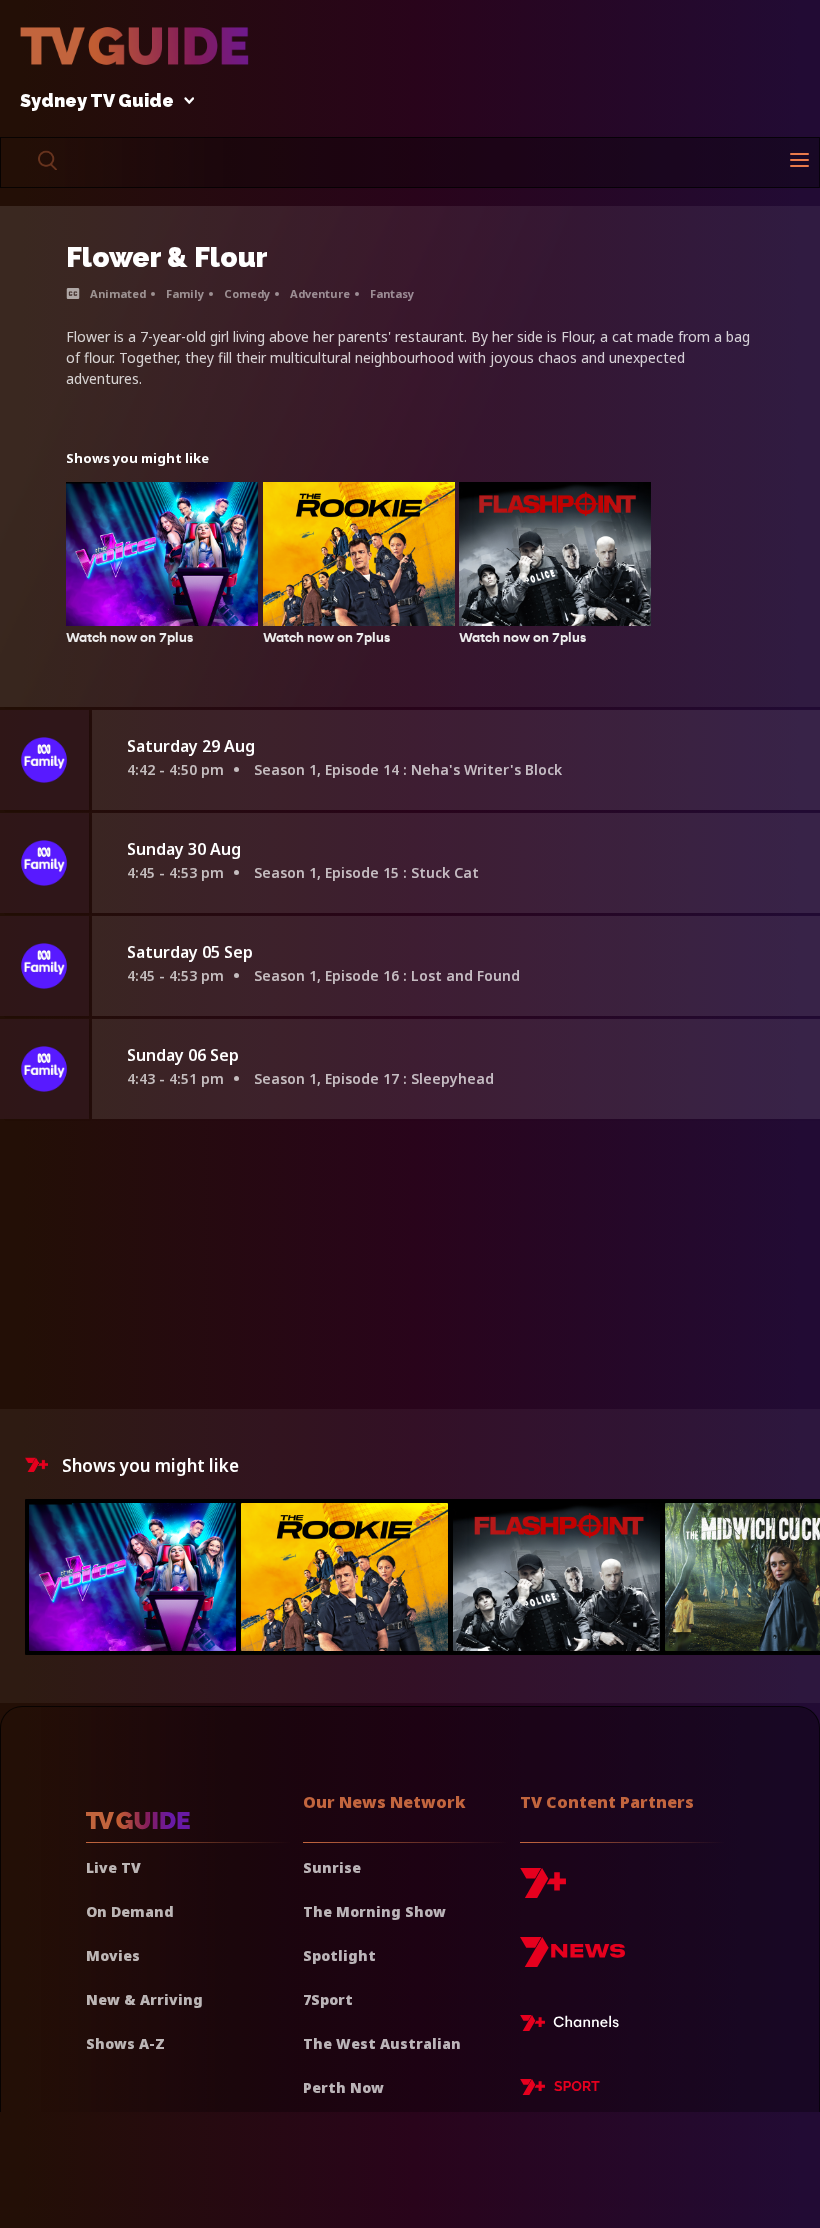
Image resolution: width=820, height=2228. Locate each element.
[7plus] (543, 1890)
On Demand (130, 1911)
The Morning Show (374, 1911)
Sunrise (332, 1867)
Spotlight (339, 1955)
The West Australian (382, 2043)
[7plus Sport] (560, 2090)
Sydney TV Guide (97, 101)
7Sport (328, 1999)
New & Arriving (144, 1999)
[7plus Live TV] (575, 2026)
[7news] (572, 1959)
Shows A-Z (125, 2043)
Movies (113, 1955)
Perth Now (343, 2087)
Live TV (113, 1867)
